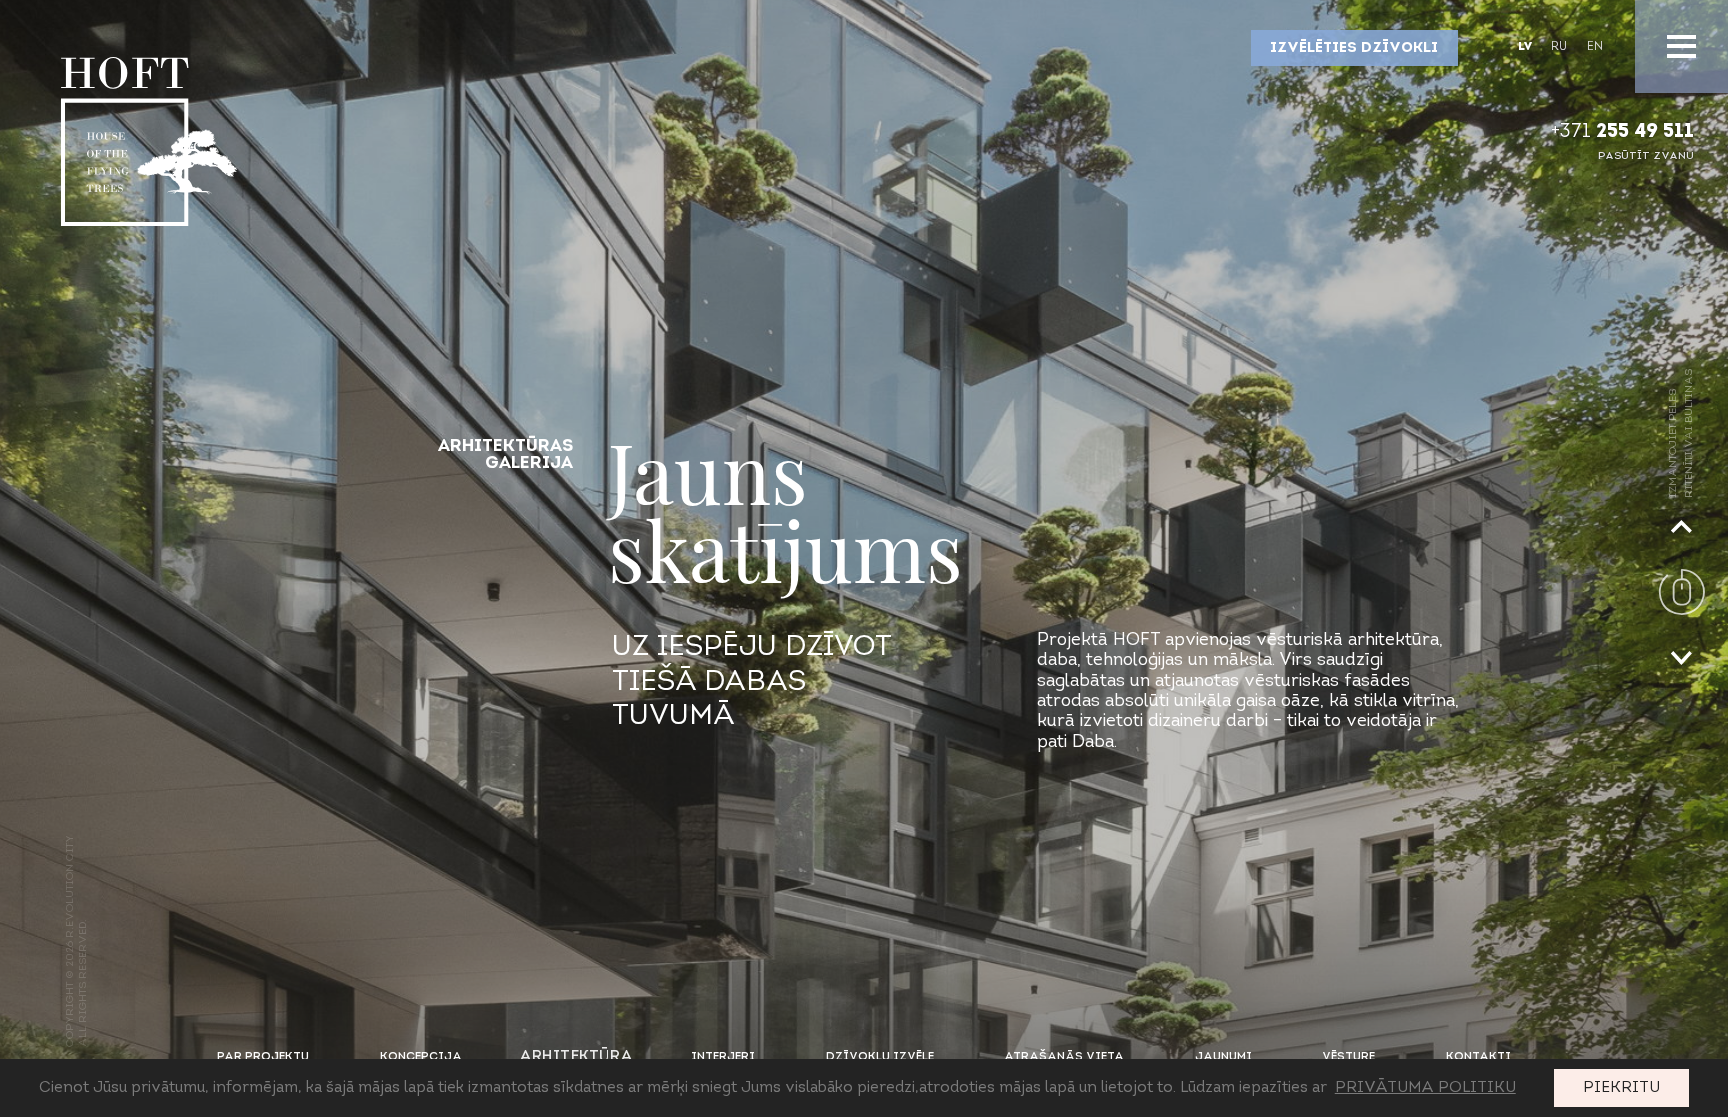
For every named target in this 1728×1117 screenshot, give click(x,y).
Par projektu (263, 1057)
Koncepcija (421, 1057)
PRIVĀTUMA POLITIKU (1425, 1088)
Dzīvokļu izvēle (880, 1057)
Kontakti (1478, 1057)
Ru (1559, 47)
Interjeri (723, 1057)
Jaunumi (1223, 1057)
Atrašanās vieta (1064, 1057)
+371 (1622, 132)
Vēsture (1348, 1057)
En (1595, 47)
